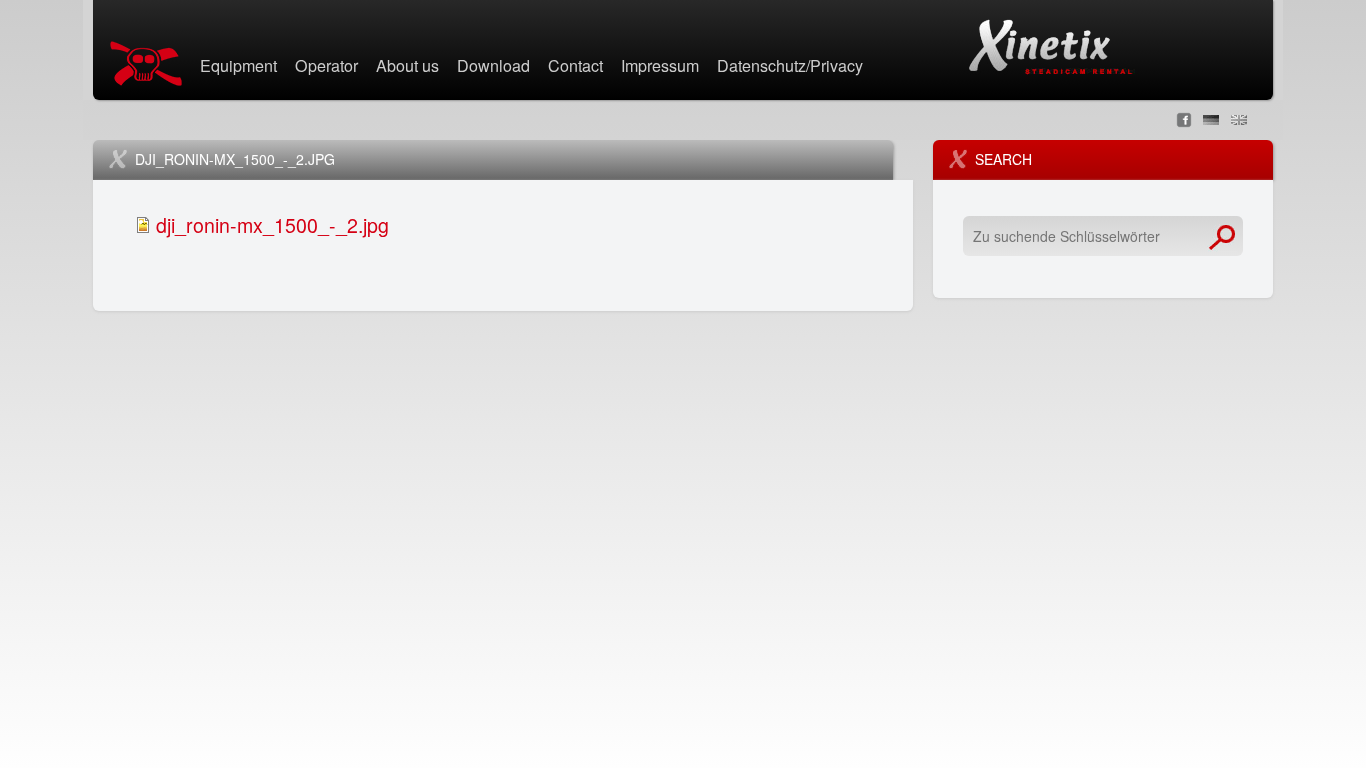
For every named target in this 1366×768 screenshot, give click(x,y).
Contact (575, 67)
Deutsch (1211, 120)
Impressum (660, 67)
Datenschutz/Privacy (790, 67)
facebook (1184, 120)
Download (493, 67)
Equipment (238, 67)
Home (150, 63)
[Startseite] (1050, 46)
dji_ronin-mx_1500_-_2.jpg (272, 224)
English (1239, 120)
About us (407, 67)
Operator (326, 67)
